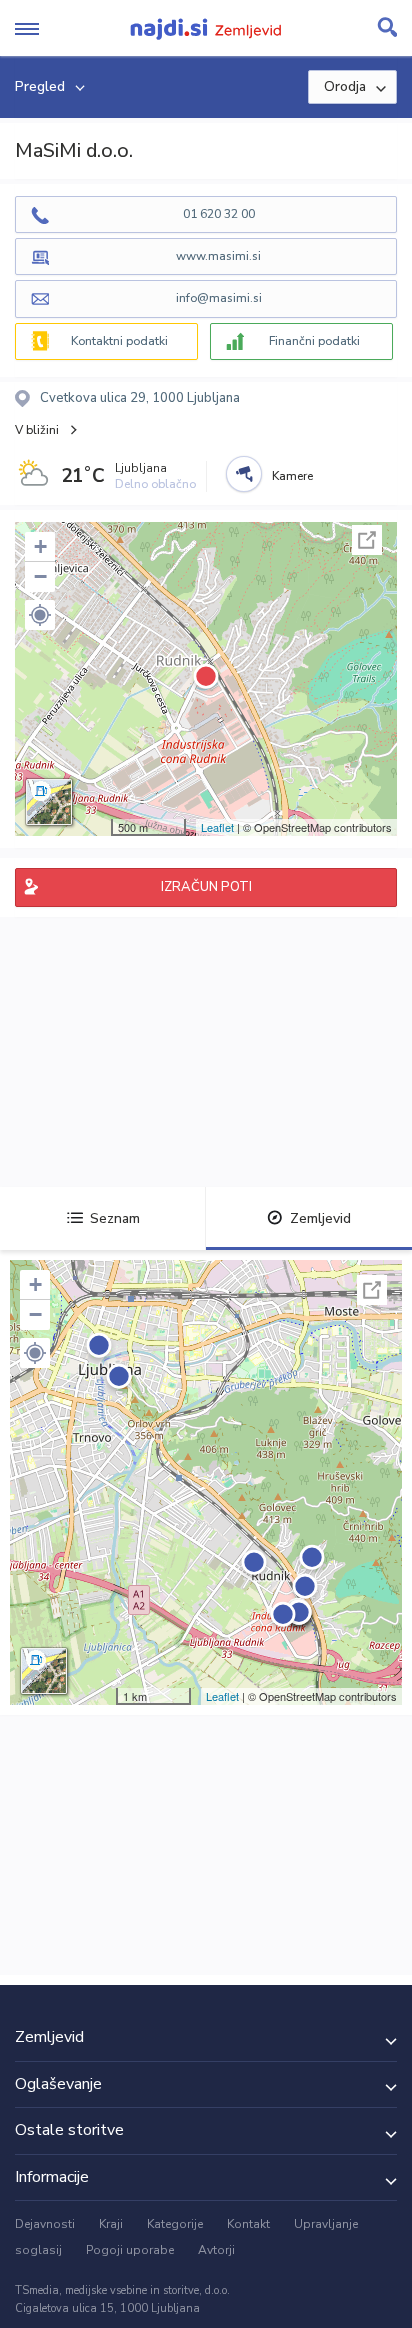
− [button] (40, 576)
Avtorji (216, 2250)
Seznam (115, 1218)
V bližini (37, 430)
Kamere (292, 476)
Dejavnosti (45, 2224)
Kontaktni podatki (119, 341)
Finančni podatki (314, 341)
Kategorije (175, 2224)
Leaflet (217, 827)
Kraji (111, 2224)
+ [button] (40, 546)
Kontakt (248, 2224)
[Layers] (49, 802)
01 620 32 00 (219, 214)
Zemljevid (320, 1218)
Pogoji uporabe (130, 2250)
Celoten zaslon (367, 540)
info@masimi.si (219, 298)
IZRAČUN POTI (206, 887)
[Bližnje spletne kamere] (244, 474)
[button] (40, 615)
